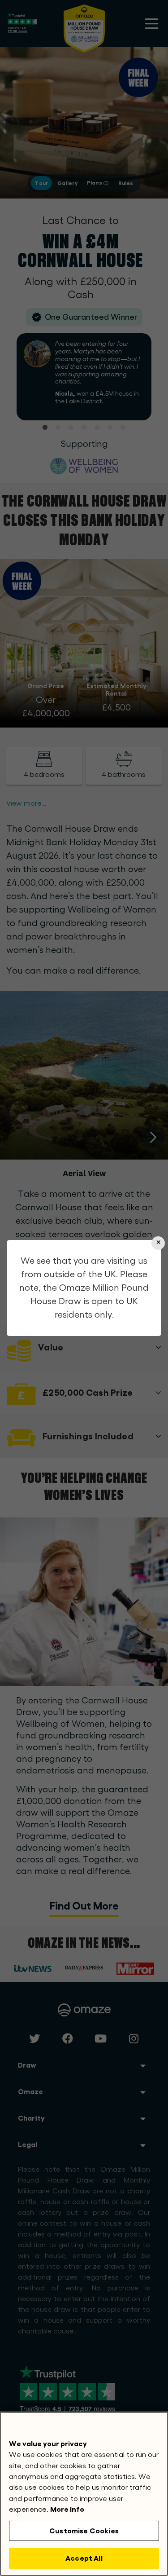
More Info (67, 2509)
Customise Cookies (84, 2531)
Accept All (84, 2558)
